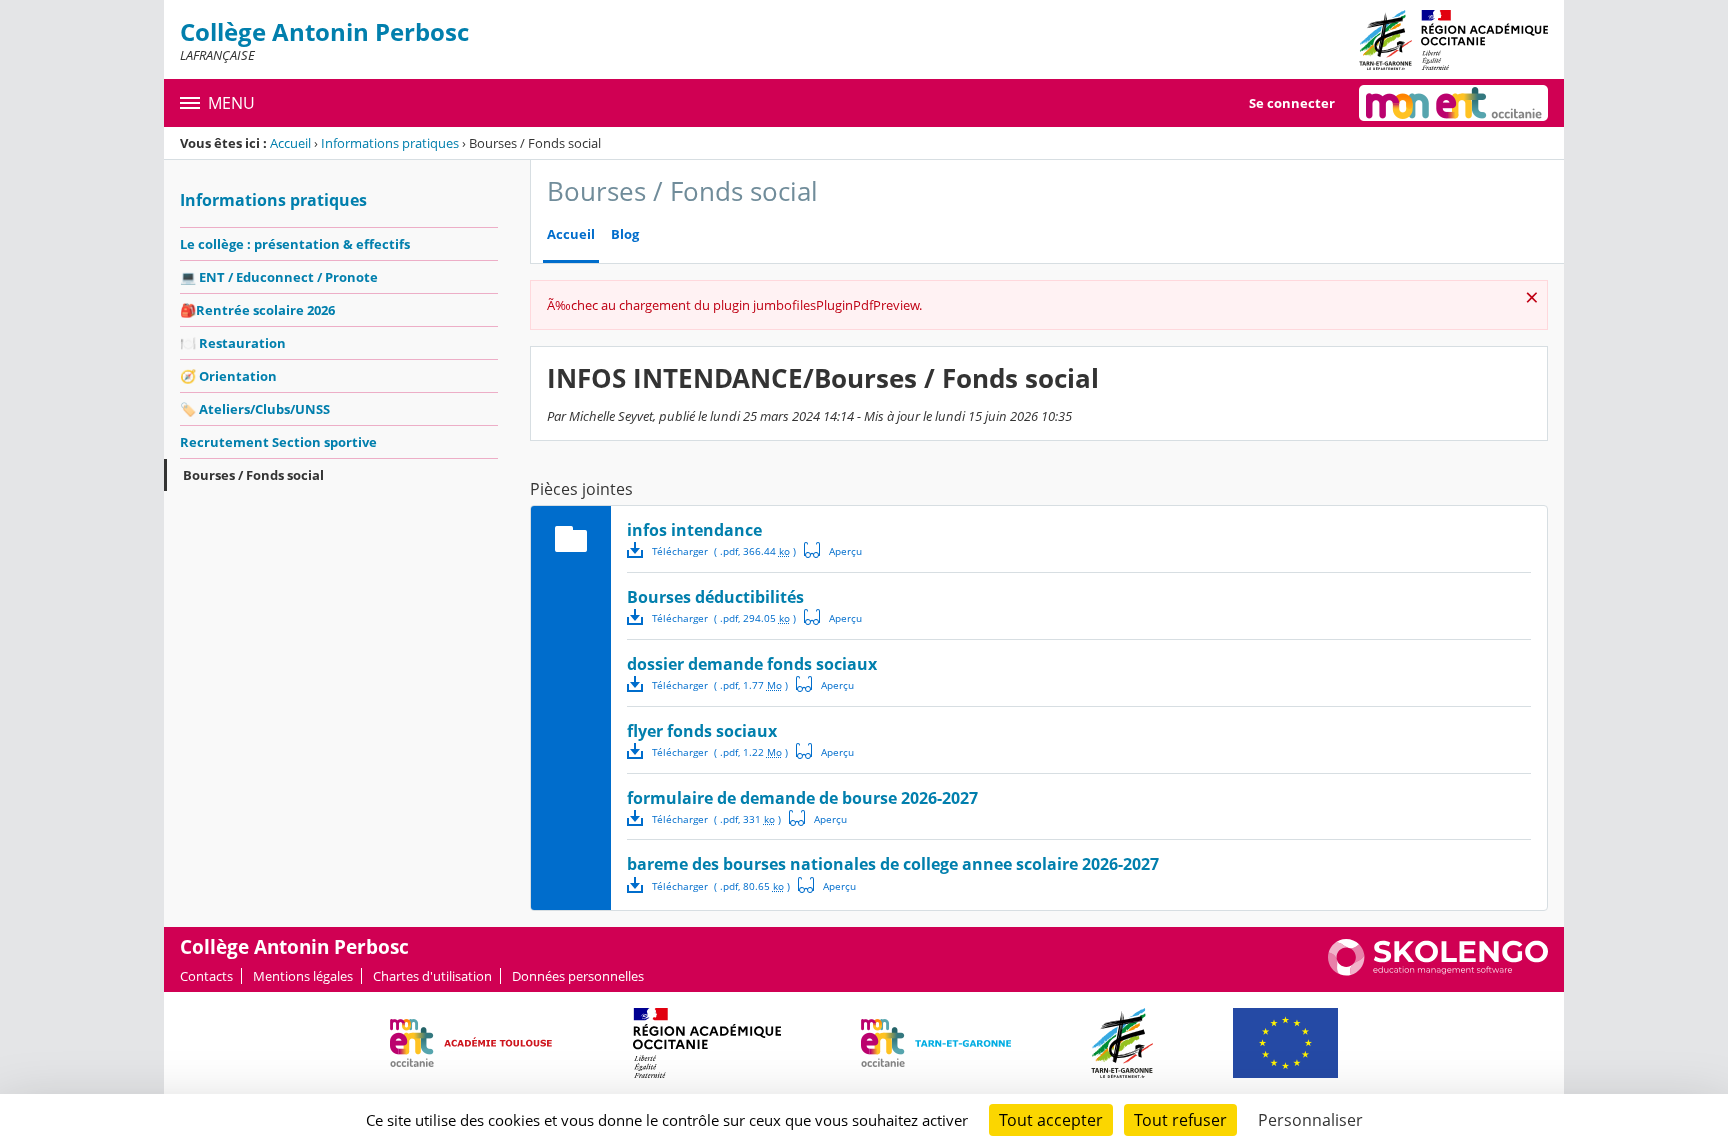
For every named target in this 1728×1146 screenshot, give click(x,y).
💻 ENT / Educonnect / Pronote (279, 277)
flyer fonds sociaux (702, 731)
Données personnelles (578, 976)
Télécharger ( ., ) (724, 551)
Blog (625, 234)
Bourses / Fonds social (253, 475)
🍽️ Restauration (233, 343)
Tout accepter (1051, 1120)
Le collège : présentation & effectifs (295, 244)
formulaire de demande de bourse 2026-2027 (802, 798)
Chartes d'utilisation (432, 976)
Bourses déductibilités (715, 597)
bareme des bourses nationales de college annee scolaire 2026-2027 (893, 864)
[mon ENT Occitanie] (1453, 103)
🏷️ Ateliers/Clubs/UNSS (255, 409)
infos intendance (694, 530)
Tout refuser (1180, 1120)
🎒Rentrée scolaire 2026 (257, 310)
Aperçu (833, 550)
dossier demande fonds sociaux (752, 664)
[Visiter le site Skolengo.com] (1438, 971)
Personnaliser (1310, 1120)
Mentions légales (303, 976)
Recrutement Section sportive (278, 442)
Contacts (206, 976)
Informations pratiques (390, 143)
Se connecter (1292, 103)
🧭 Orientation (228, 376)
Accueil (290, 143)
